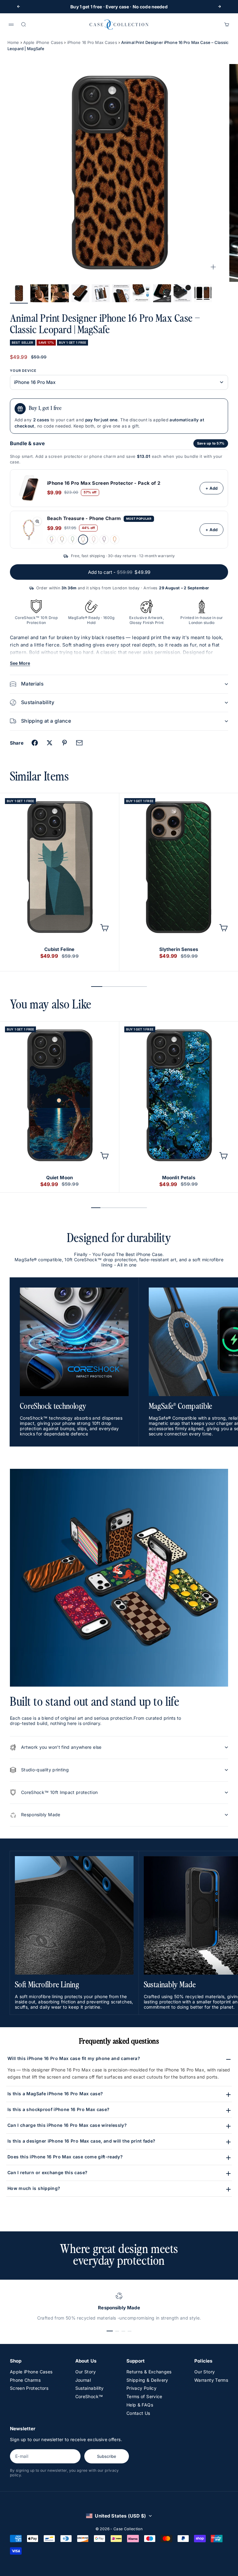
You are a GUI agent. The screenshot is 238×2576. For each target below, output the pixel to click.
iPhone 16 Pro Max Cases (92, 42)
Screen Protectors (29, 2388)
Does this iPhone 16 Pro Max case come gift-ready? (65, 2157)
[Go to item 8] (162, 293)
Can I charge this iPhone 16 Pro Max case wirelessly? (67, 2125)
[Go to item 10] (203, 293)
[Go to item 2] (39, 293)
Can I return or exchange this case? (47, 2172)
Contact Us (138, 2413)
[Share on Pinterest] (64, 743)
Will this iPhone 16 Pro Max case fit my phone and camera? (74, 2058)
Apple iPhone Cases (43, 42)
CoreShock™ (89, 2396)
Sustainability (90, 2388)
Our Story (86, 2372)
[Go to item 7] (142, 293)
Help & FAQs (140, 2405)
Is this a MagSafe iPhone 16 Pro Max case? (55, 2094)
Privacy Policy (141, 2388)
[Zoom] (213, 267)
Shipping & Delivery (147, 2380)
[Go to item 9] (183, 293)
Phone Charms (25, 2380)
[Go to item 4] (80, 293)
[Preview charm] (37, 521)
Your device (23, 371)
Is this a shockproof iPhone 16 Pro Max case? (58, 2109)
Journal (83, 2380)
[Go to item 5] (101, 293)
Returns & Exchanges (149, 2372)
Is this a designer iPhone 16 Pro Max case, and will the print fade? (81, 2141)
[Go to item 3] (60, 293)
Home (13, 42)
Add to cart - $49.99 (119, 572)
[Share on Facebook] (35, 743)
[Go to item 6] (121, 293)
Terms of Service (144, 2396)
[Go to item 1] (19, 293)
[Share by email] (79, 743)
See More (20, 663)
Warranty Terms (211, 2380)
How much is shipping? (34, 2188)
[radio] (51, 540)
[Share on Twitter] (50, 743)
